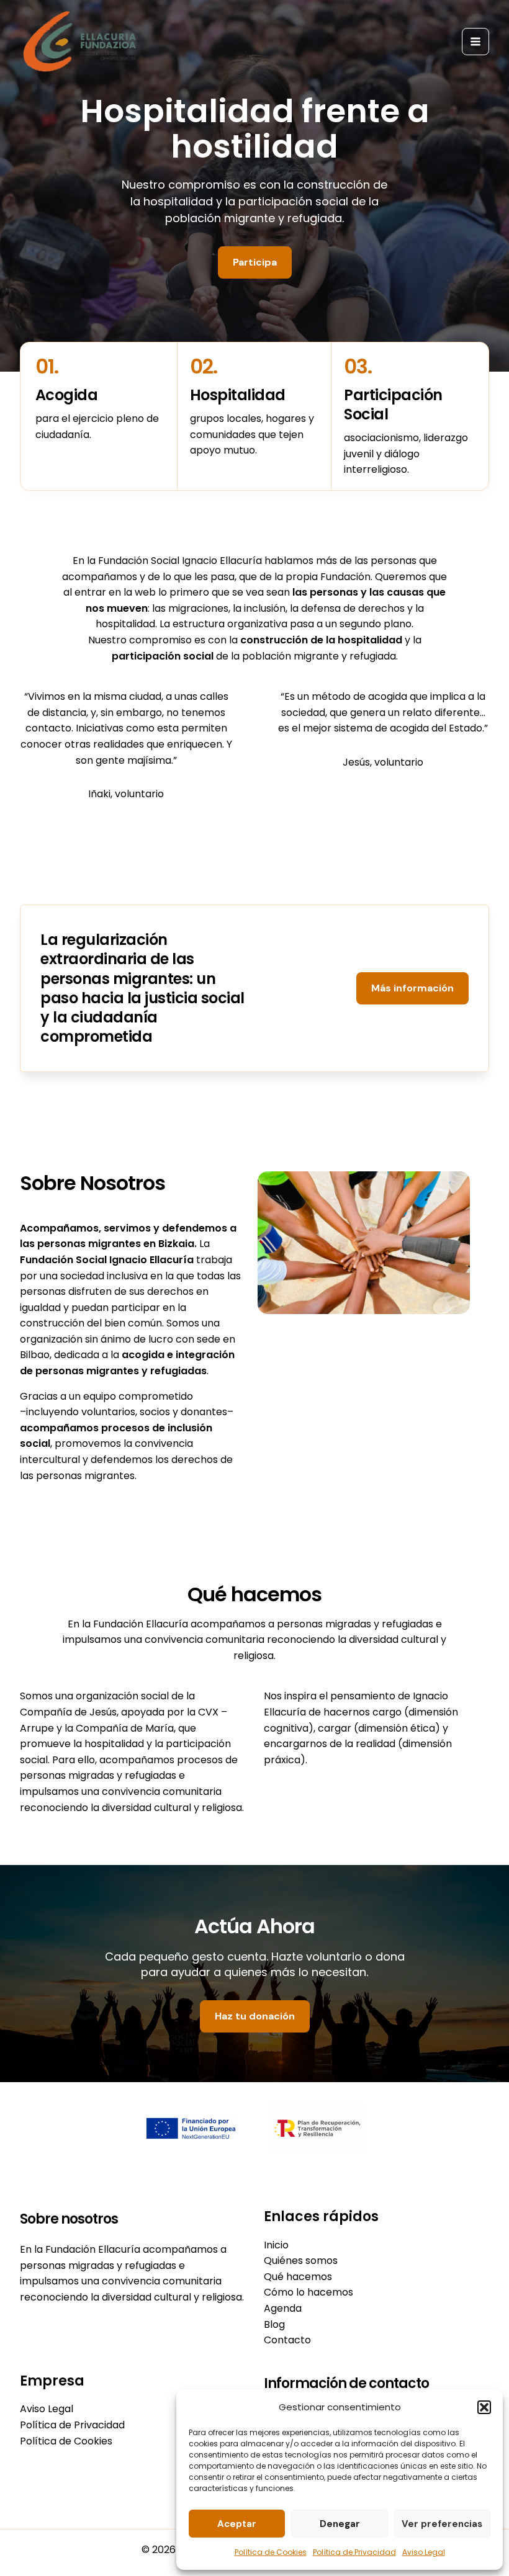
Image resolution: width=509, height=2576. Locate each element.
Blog (274, 2324)
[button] (484, 2407)
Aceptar (237, 2524)
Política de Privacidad (354, 2552)
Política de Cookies (271, 2552)
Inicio (276, 2245)
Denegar (340, 2524)
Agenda (283, 2308)
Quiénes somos (301, 2261)
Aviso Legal (424, 2552)
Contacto (287, 2340)
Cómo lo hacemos (309, 2292)
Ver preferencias (442, 2524)
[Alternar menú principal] (475, 42)
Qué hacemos (298, 2277)
